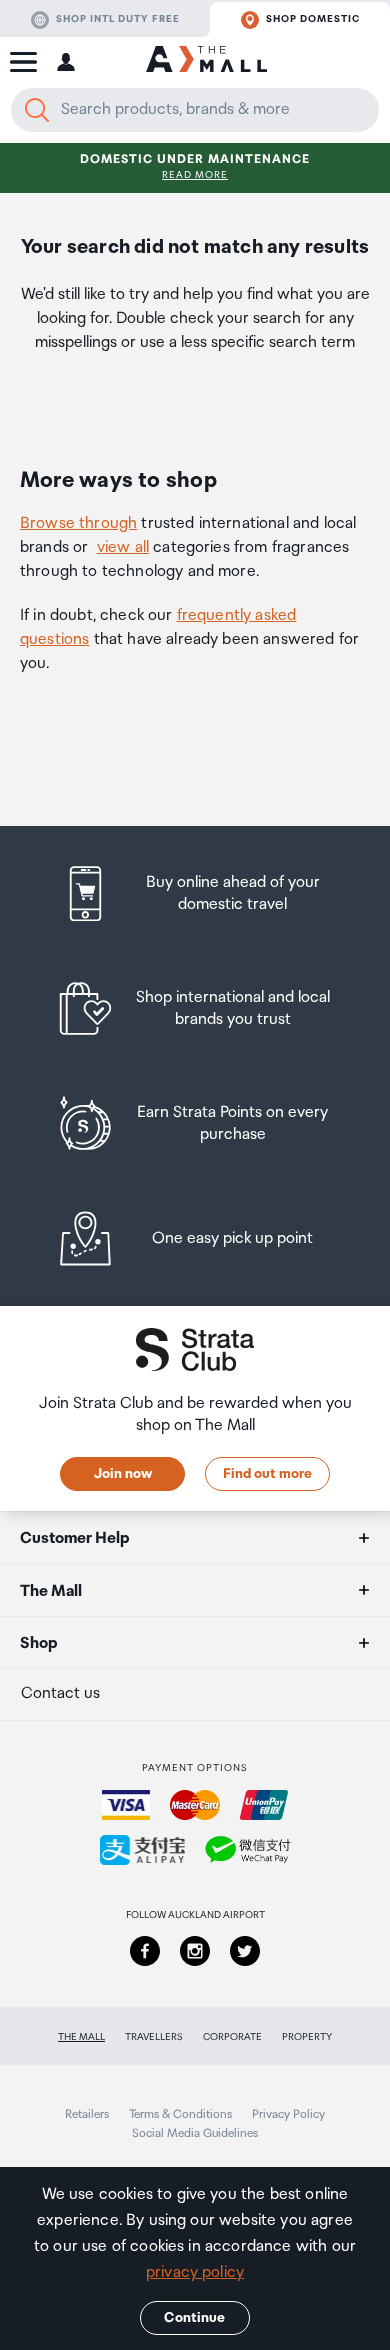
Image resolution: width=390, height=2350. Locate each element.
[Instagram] (195, 1951)
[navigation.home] (206, 62)
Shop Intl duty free (118, 19)
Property (307, 2037)
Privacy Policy (288, 2114)
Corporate (232, 2037)
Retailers (87, 2114)
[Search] (37, 110)
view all (123, 547)
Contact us (60, 1693)
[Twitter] (245, 1951)
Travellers (154, 2037)
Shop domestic (313, 19)
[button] (23, 62)
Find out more (267, 1474)
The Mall (81, 2037)
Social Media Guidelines (195, 2133)
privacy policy (195, 2272)
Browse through (78, 523)
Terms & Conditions (180, 2114)
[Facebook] (145, 1951)
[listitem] (195, 893)
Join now (123, 1474)
